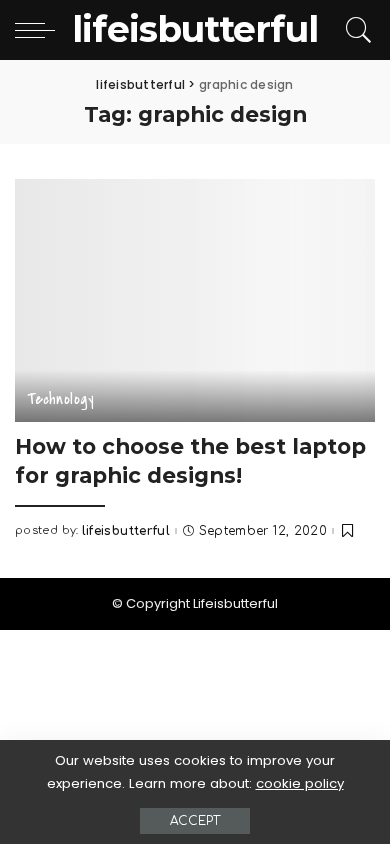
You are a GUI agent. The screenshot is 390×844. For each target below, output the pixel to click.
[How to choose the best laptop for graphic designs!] (195, 300)
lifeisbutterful (126, 531)
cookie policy (300, 783)
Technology (61, 398)
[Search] (355, 30)
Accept (195, 821)
